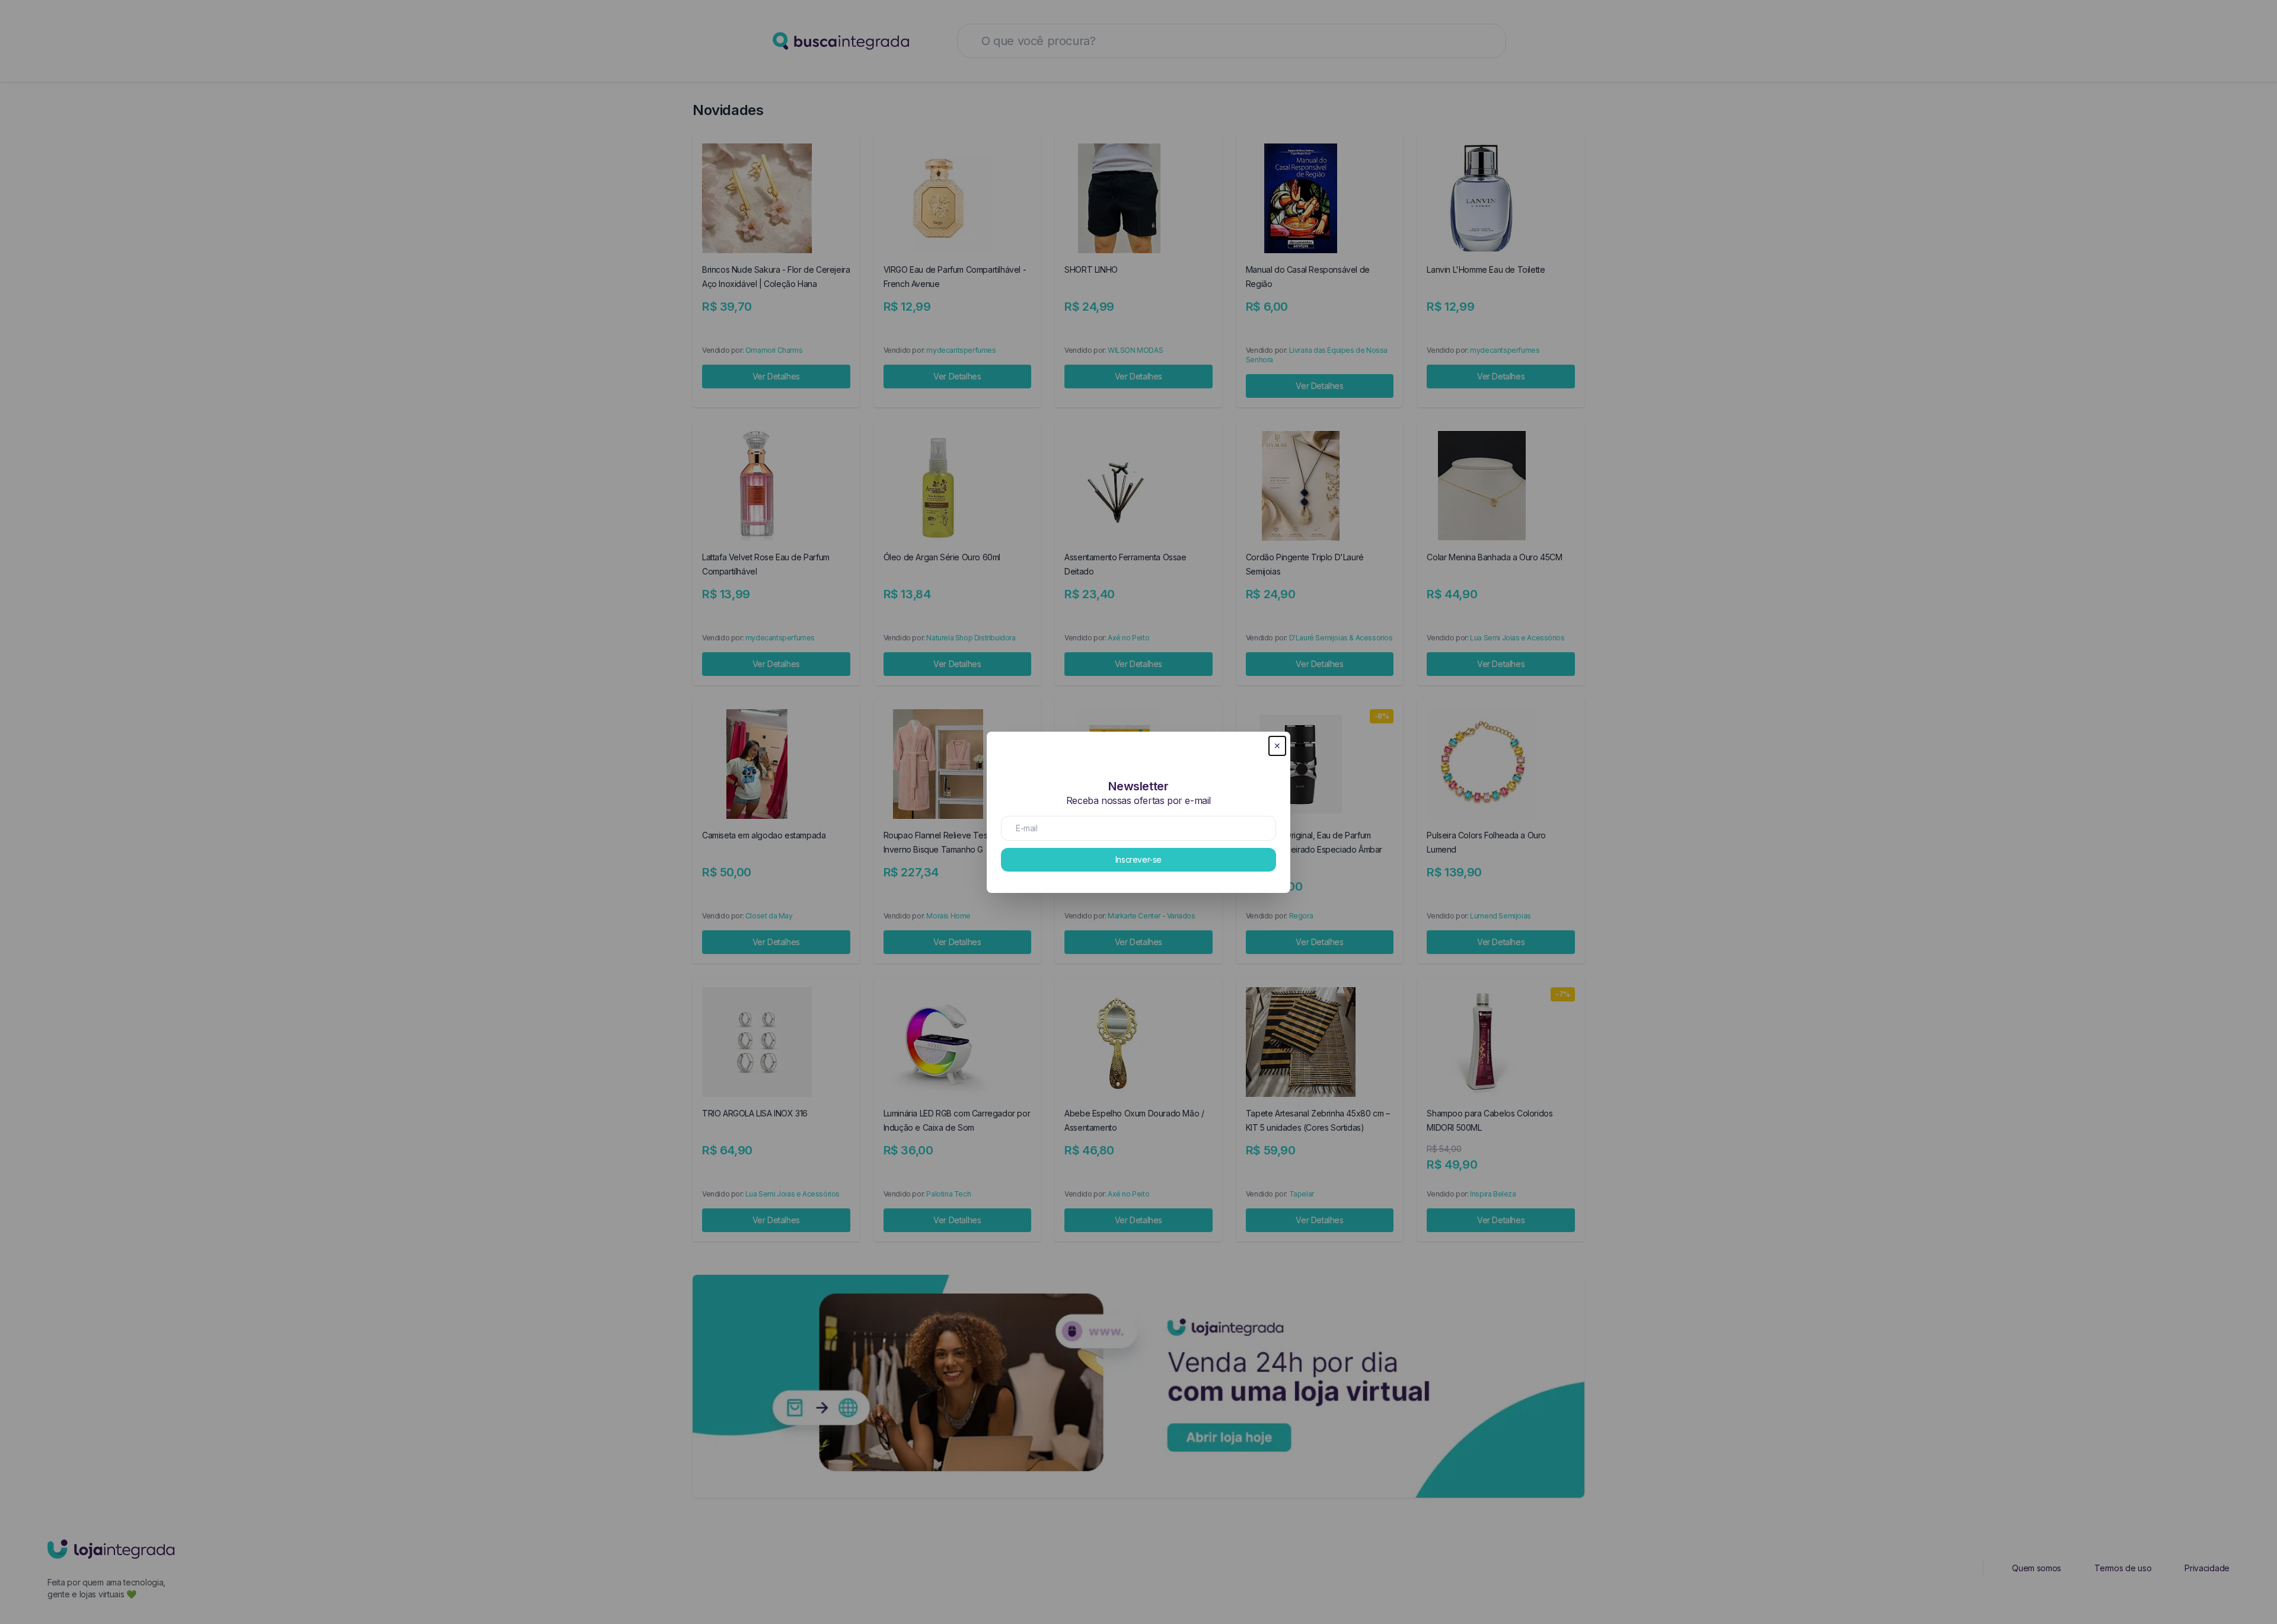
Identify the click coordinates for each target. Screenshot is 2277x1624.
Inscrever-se (1138, 859)
